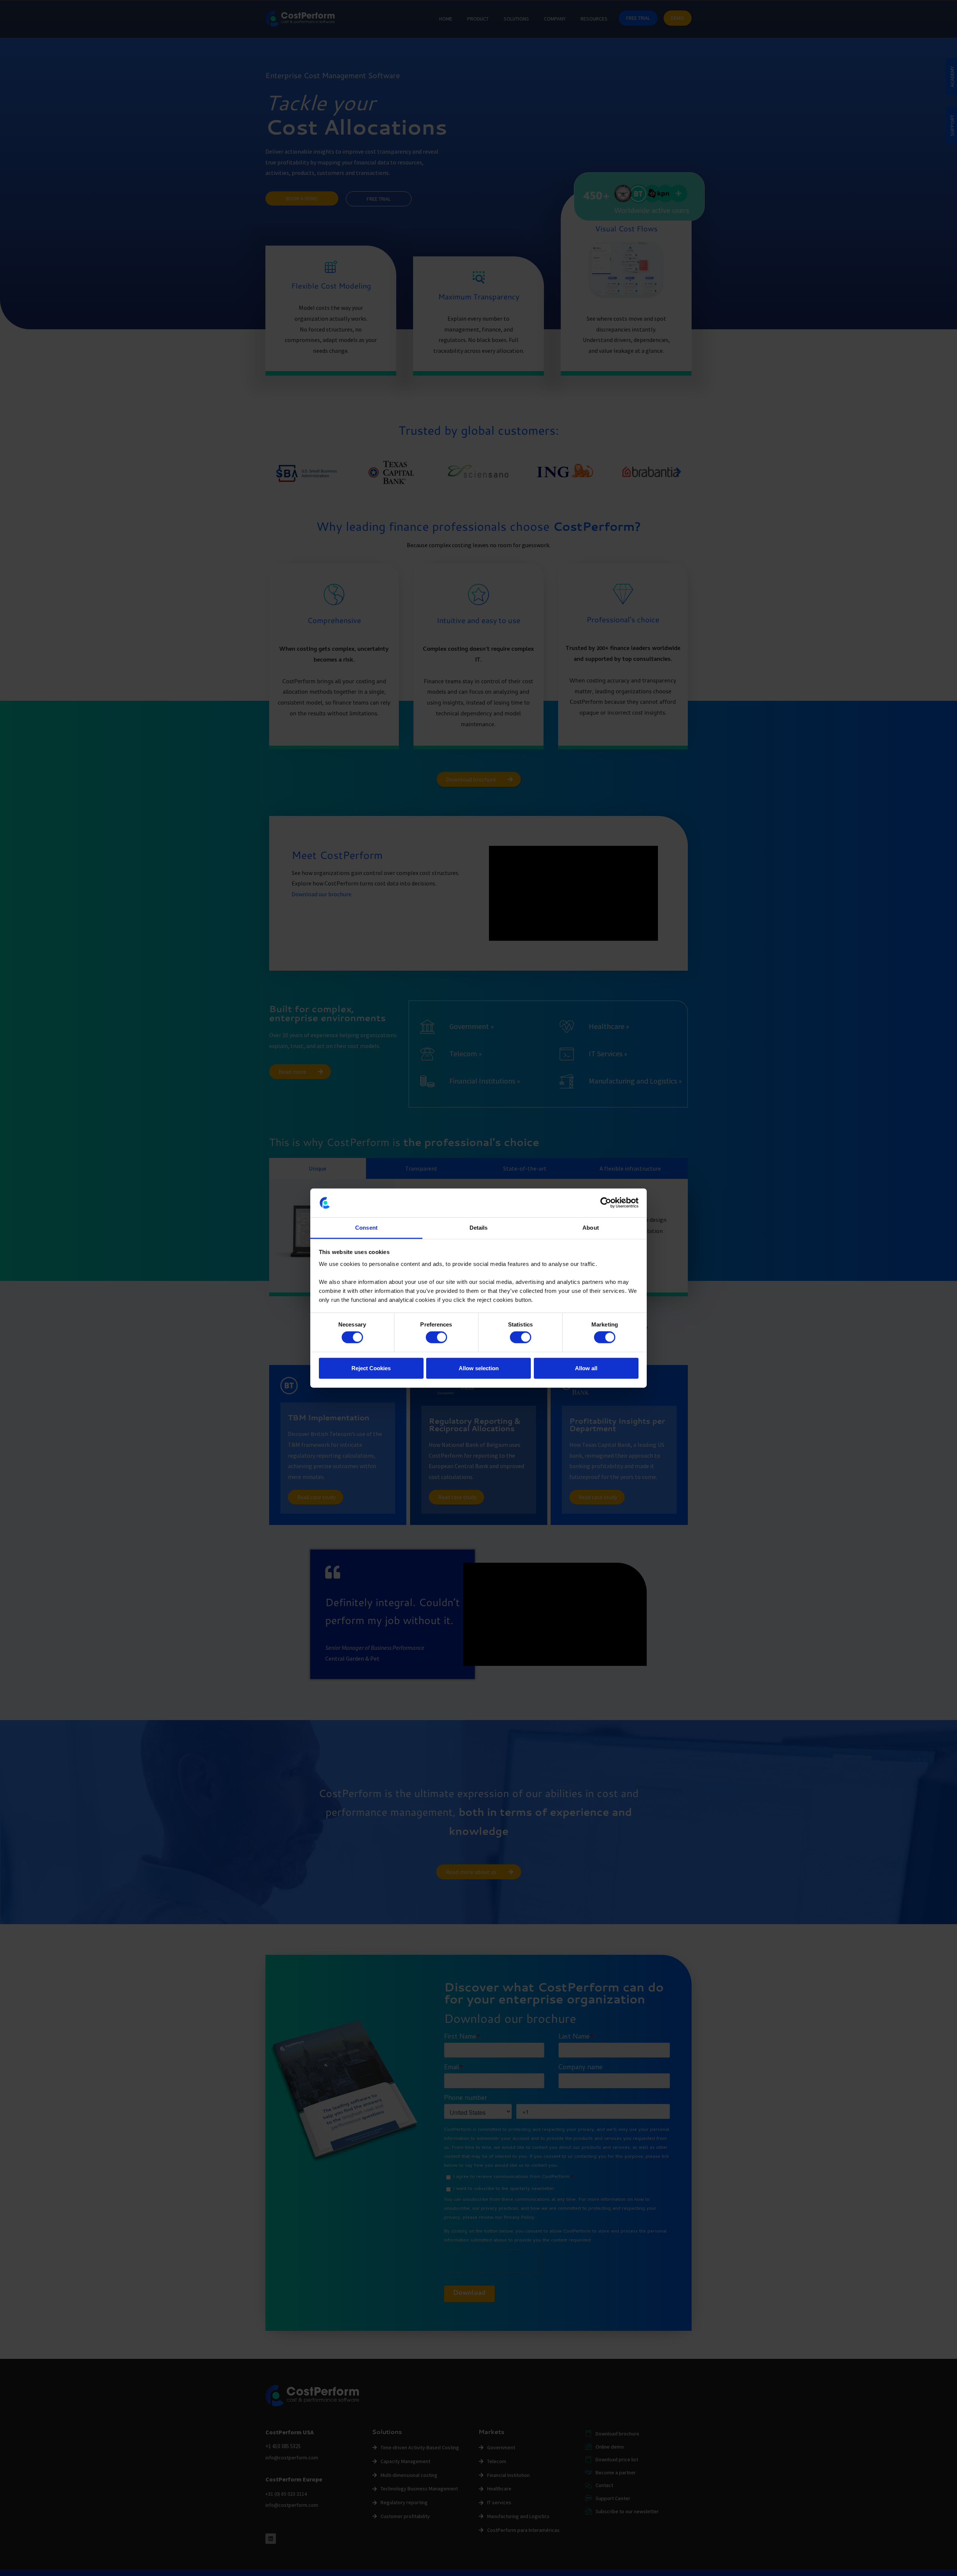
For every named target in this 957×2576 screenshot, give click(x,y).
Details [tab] (479, 1228)
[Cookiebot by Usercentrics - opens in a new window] (606, 1203)
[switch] (436, 1337)
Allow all (586, 1368)
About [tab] (591, 1228)
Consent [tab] (366, 1228)
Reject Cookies (371, 1368)
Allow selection (479, 1368)
